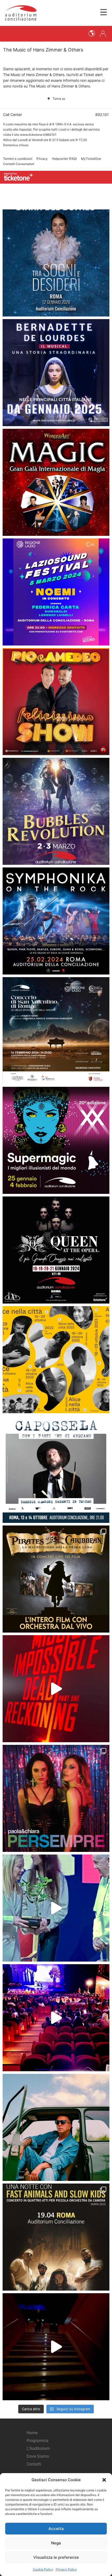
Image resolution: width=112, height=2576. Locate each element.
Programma (38, 2441)
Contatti (34, 2464)
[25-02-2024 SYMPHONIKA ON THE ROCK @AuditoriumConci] (56, 921)
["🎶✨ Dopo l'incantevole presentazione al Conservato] (56, 1469)
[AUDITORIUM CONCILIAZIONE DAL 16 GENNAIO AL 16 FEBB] (56, 373)
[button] (104, 2480)
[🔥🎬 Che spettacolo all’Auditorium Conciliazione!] (56, 1689)
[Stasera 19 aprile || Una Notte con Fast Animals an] (56, 2237)
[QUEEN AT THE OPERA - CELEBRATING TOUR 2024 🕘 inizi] (56, 1250)
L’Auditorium (38, 2448)
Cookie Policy (43, 2569)
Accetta (56, 2529)
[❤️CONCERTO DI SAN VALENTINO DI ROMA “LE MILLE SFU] (56, 1031)
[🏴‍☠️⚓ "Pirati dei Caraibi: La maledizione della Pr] (56, 1579)
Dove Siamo (38, 2456)
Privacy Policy (66, 2569)
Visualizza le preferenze (56, 2557)
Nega (56, 2543)
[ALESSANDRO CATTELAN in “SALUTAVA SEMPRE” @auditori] (56, 2347)
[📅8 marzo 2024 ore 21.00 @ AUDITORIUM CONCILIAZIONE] (56, 592)
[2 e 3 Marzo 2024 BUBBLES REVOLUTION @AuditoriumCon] (56, 811)
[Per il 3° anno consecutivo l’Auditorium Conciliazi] (56, 1908)
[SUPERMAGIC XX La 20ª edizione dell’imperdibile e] (56, 1140)
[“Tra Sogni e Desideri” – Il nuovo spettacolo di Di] (56, 263)
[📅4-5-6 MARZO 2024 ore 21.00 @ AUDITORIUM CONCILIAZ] (56, 702)
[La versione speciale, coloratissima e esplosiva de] (56, 2018)
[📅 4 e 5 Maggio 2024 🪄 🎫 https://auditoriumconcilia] (56, 482)
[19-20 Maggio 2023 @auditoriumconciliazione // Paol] (56, 1798)
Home (32, 2433)
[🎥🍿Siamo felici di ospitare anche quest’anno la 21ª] (56, 1360)
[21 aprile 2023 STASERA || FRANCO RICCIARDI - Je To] (56, 2127)
